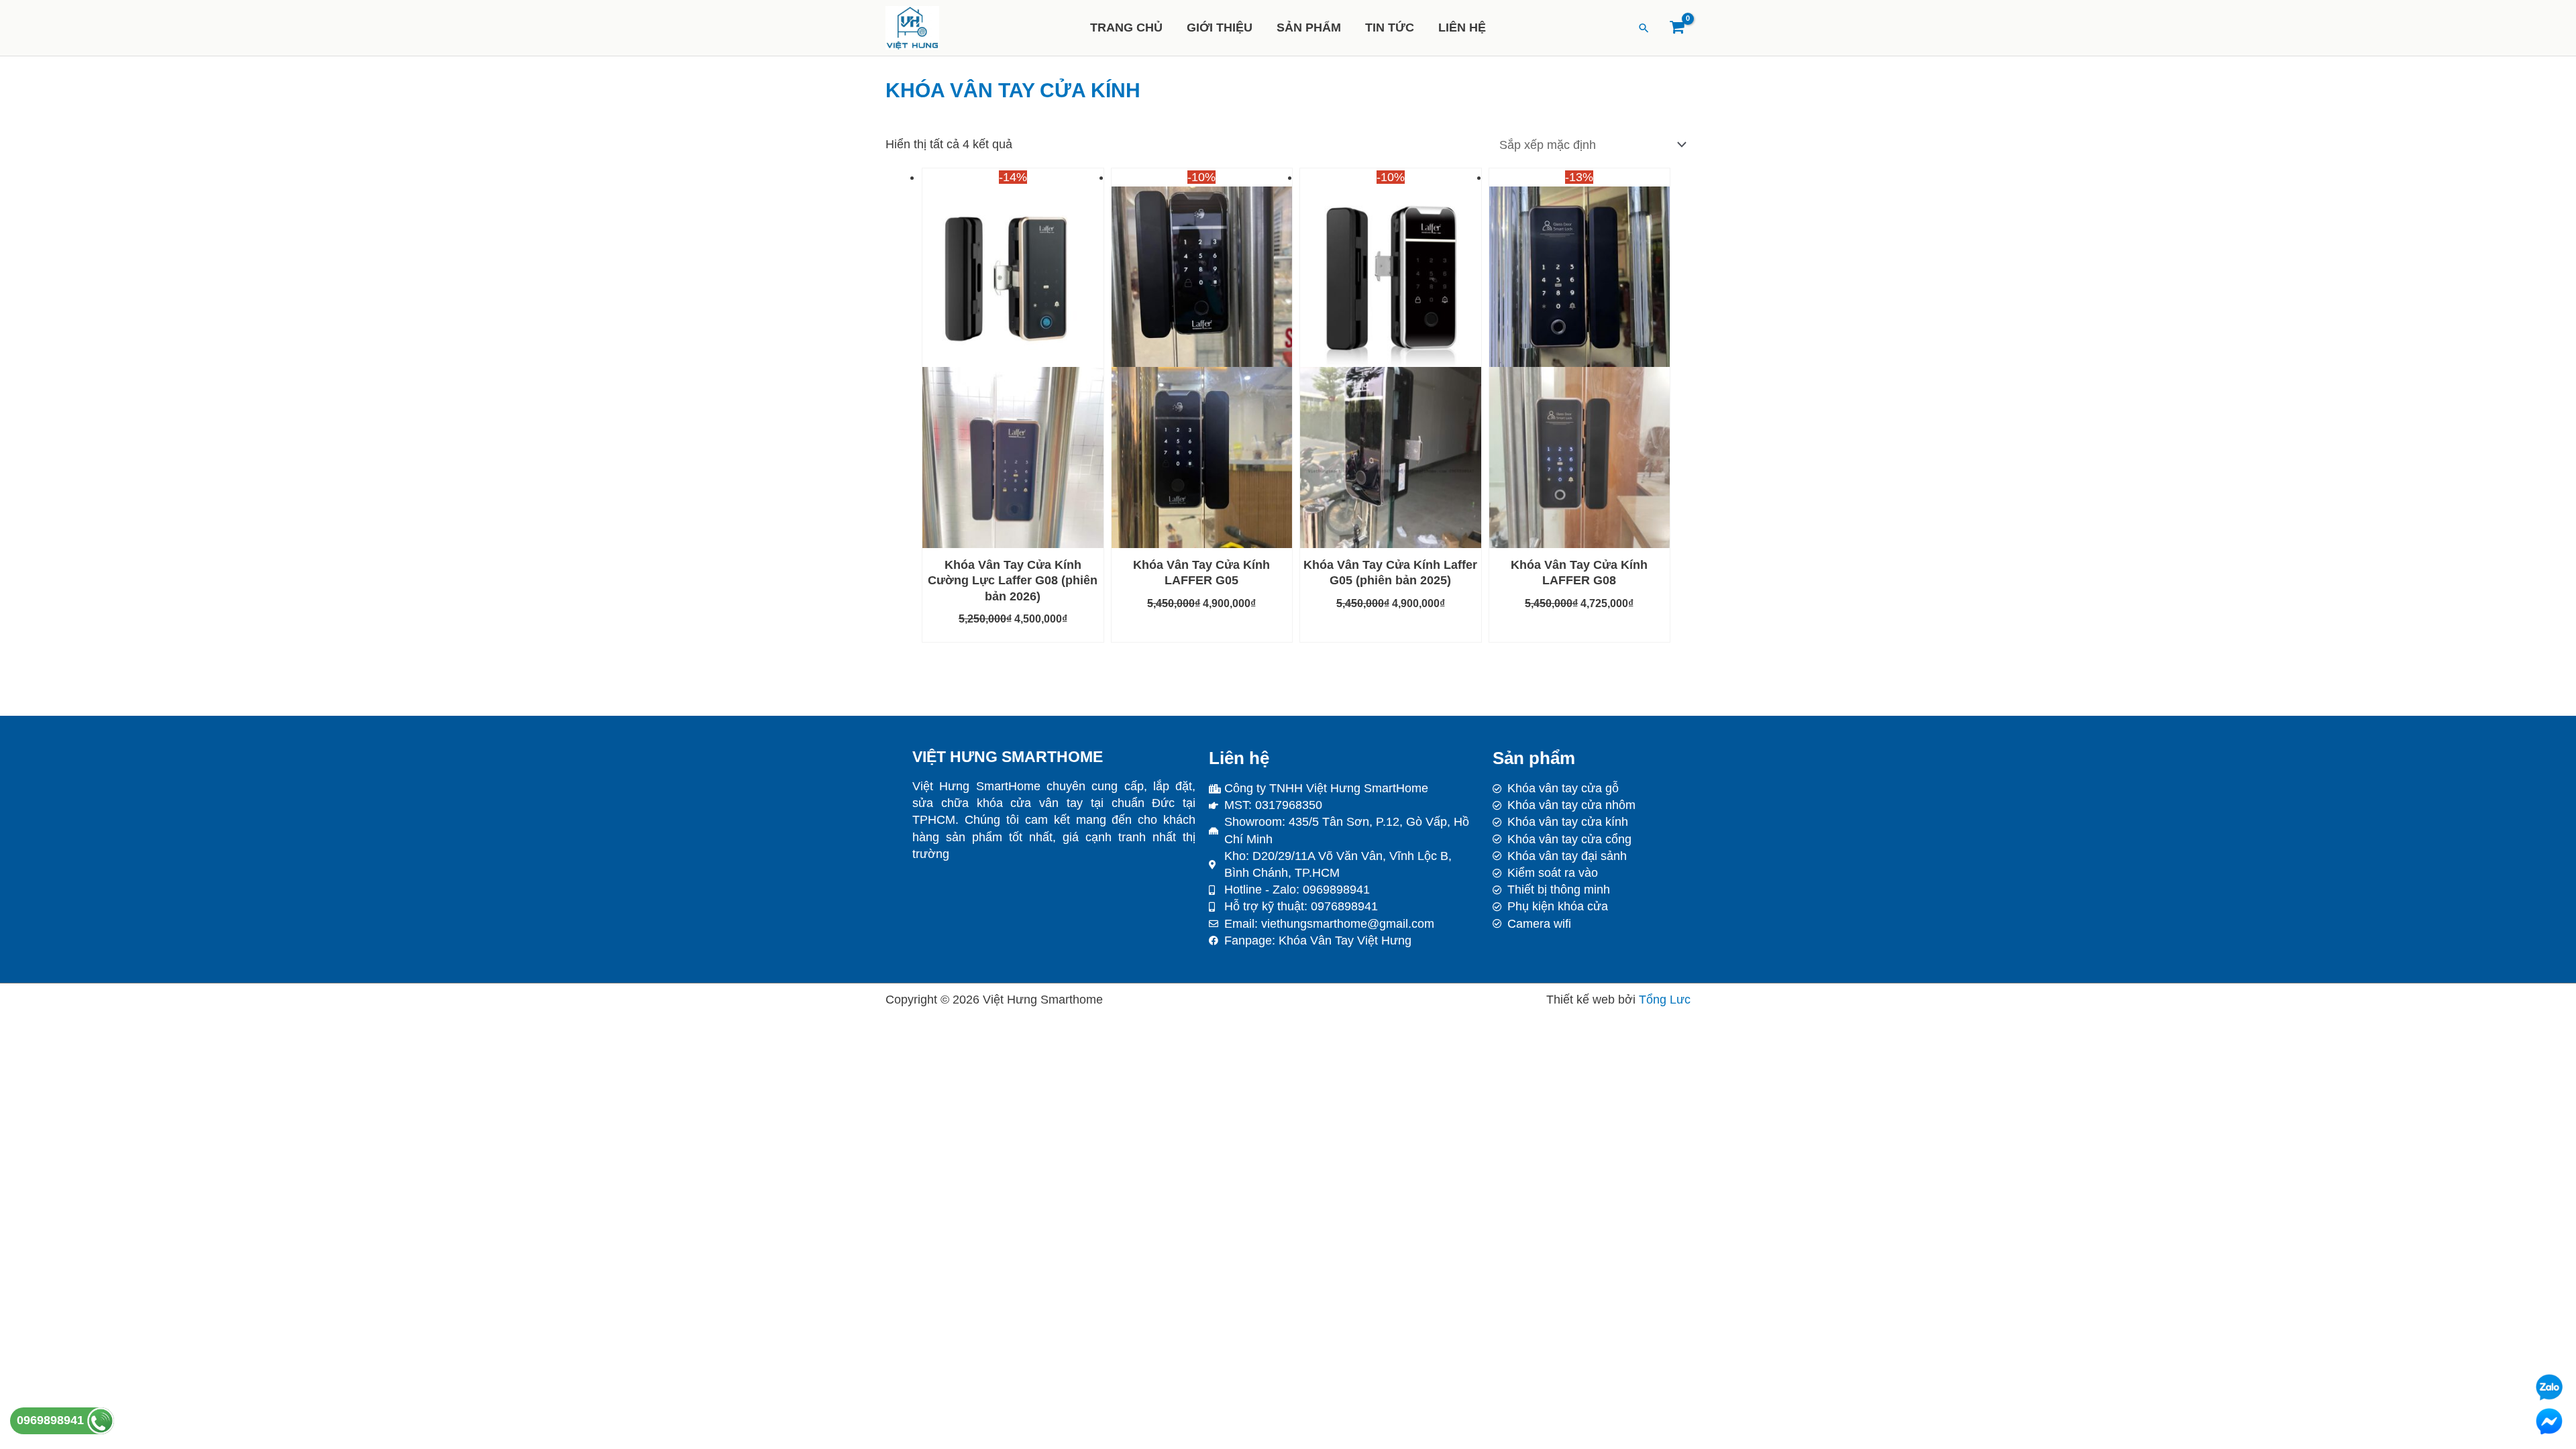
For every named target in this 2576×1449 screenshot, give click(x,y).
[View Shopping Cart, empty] (1677, 28)
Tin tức (1390, 28)
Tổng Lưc (1665, 1000)
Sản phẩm (1309, 28)
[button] (1644, 28)
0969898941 (52, 1420)
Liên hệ (1462, 28)
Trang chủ (1126, 28)
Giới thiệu (1220, 28)
